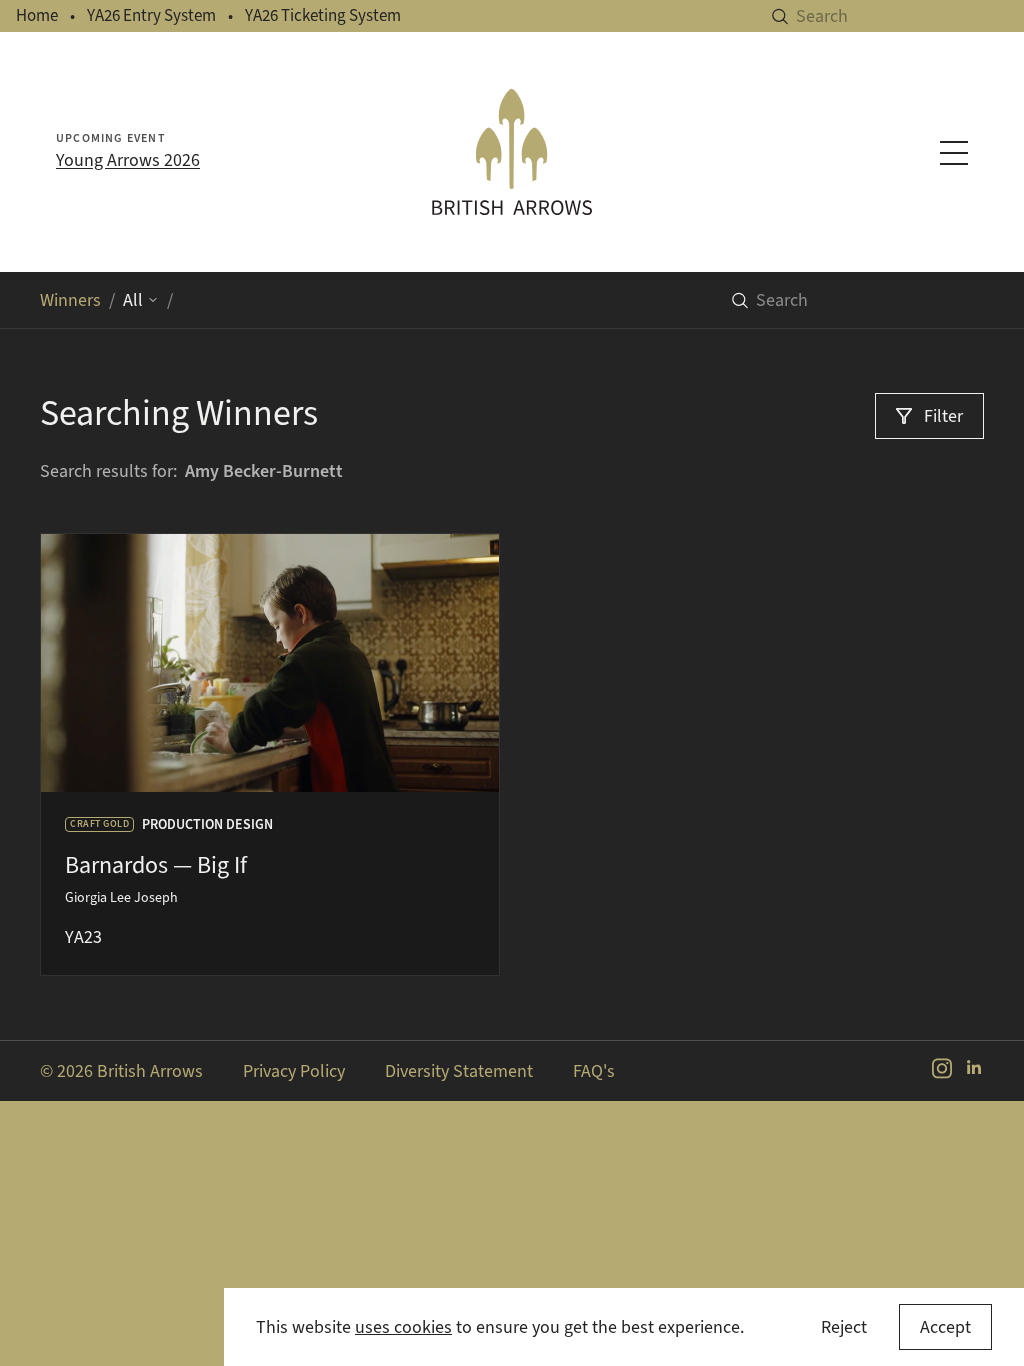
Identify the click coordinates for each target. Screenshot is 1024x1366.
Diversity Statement (459, 1071)
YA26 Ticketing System (323, 15)
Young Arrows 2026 (128, 160)
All (133, 300)
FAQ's (594, 1071)
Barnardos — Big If (156, 865)
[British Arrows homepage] (512, 152)
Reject (844, 1327)
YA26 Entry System (151, 15)
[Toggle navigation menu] (954, 153)
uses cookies (403, 1327)
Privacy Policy (294, 1071)
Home (37, 15)
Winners (70, 300)
